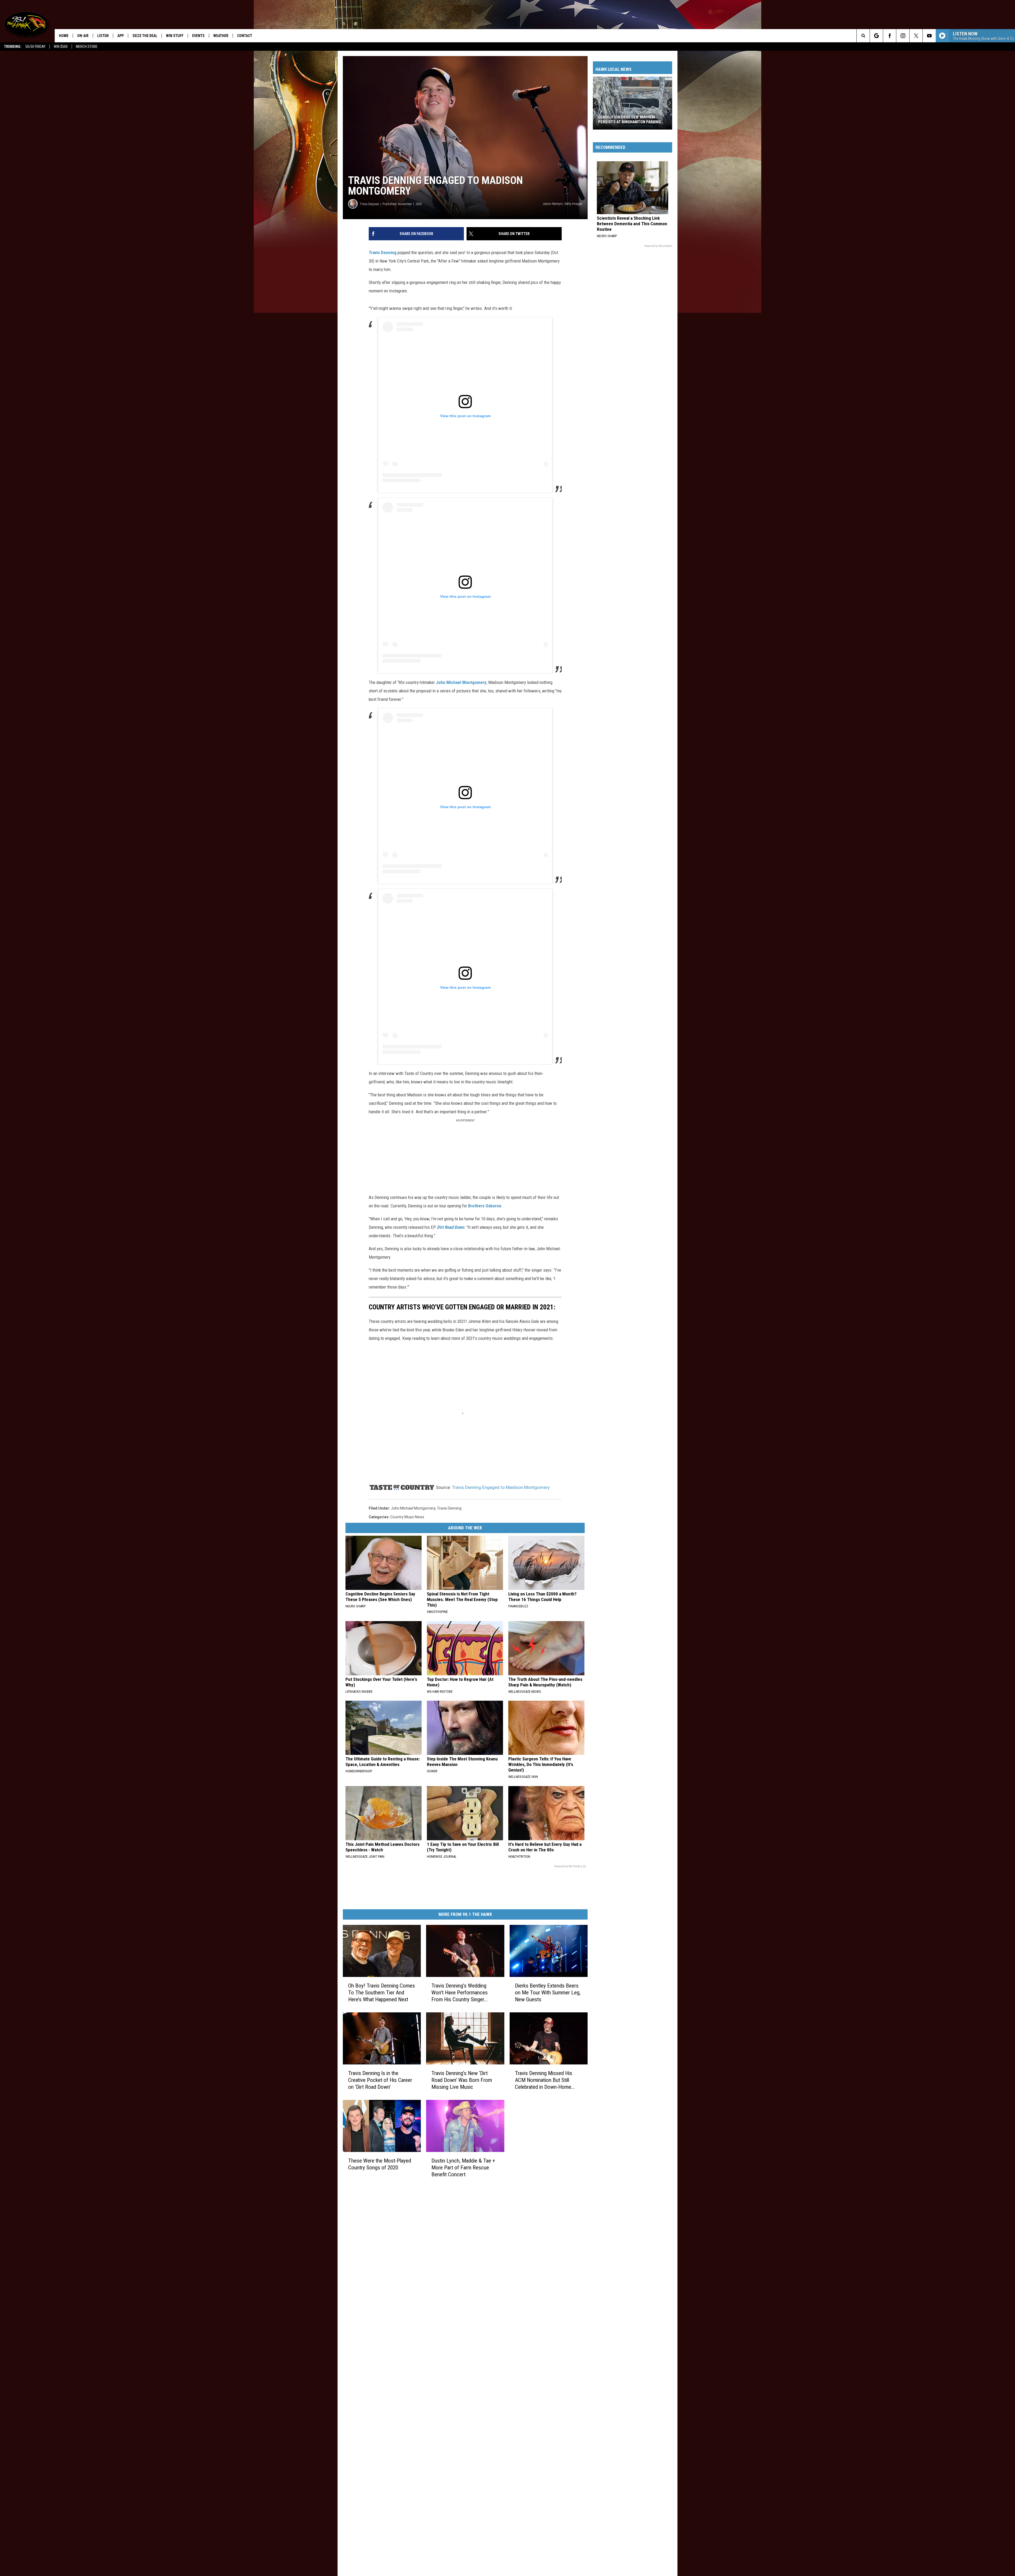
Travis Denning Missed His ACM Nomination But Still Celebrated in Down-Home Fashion (544, 2080)
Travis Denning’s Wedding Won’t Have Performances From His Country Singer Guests (460, 1993)
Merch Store (87, 47)
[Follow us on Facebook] (890, 36)
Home (64, 36)
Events (198, 36)
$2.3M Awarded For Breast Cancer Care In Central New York (631, 119)
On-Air (83, 36)
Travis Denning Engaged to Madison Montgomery (501, 1487)
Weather (221, 36)
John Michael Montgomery (461, 682)
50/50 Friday (35, 47)
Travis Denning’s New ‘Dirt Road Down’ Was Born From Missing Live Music (462, 2080)
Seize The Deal (145, 36)
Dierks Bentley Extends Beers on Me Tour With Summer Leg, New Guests (548, 1993)
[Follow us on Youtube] (929, 36)
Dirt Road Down (451, 1227)
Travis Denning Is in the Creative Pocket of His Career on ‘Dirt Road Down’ (380, 2080)
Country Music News (407, 1517)
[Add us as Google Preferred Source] (876, 36)
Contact (245, 36)
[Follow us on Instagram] (903, 36)
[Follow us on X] (916, 36)
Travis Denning (383, 252)
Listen (103, 36)
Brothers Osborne (485, 1206)
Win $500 (61, 47)
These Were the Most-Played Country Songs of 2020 (380, 2164)
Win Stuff (175, 36)
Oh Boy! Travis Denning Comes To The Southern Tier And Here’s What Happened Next (382, 1993)
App (121, 36)
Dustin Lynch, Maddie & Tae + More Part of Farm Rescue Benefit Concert (463, 2168)
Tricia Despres (369, 204)
